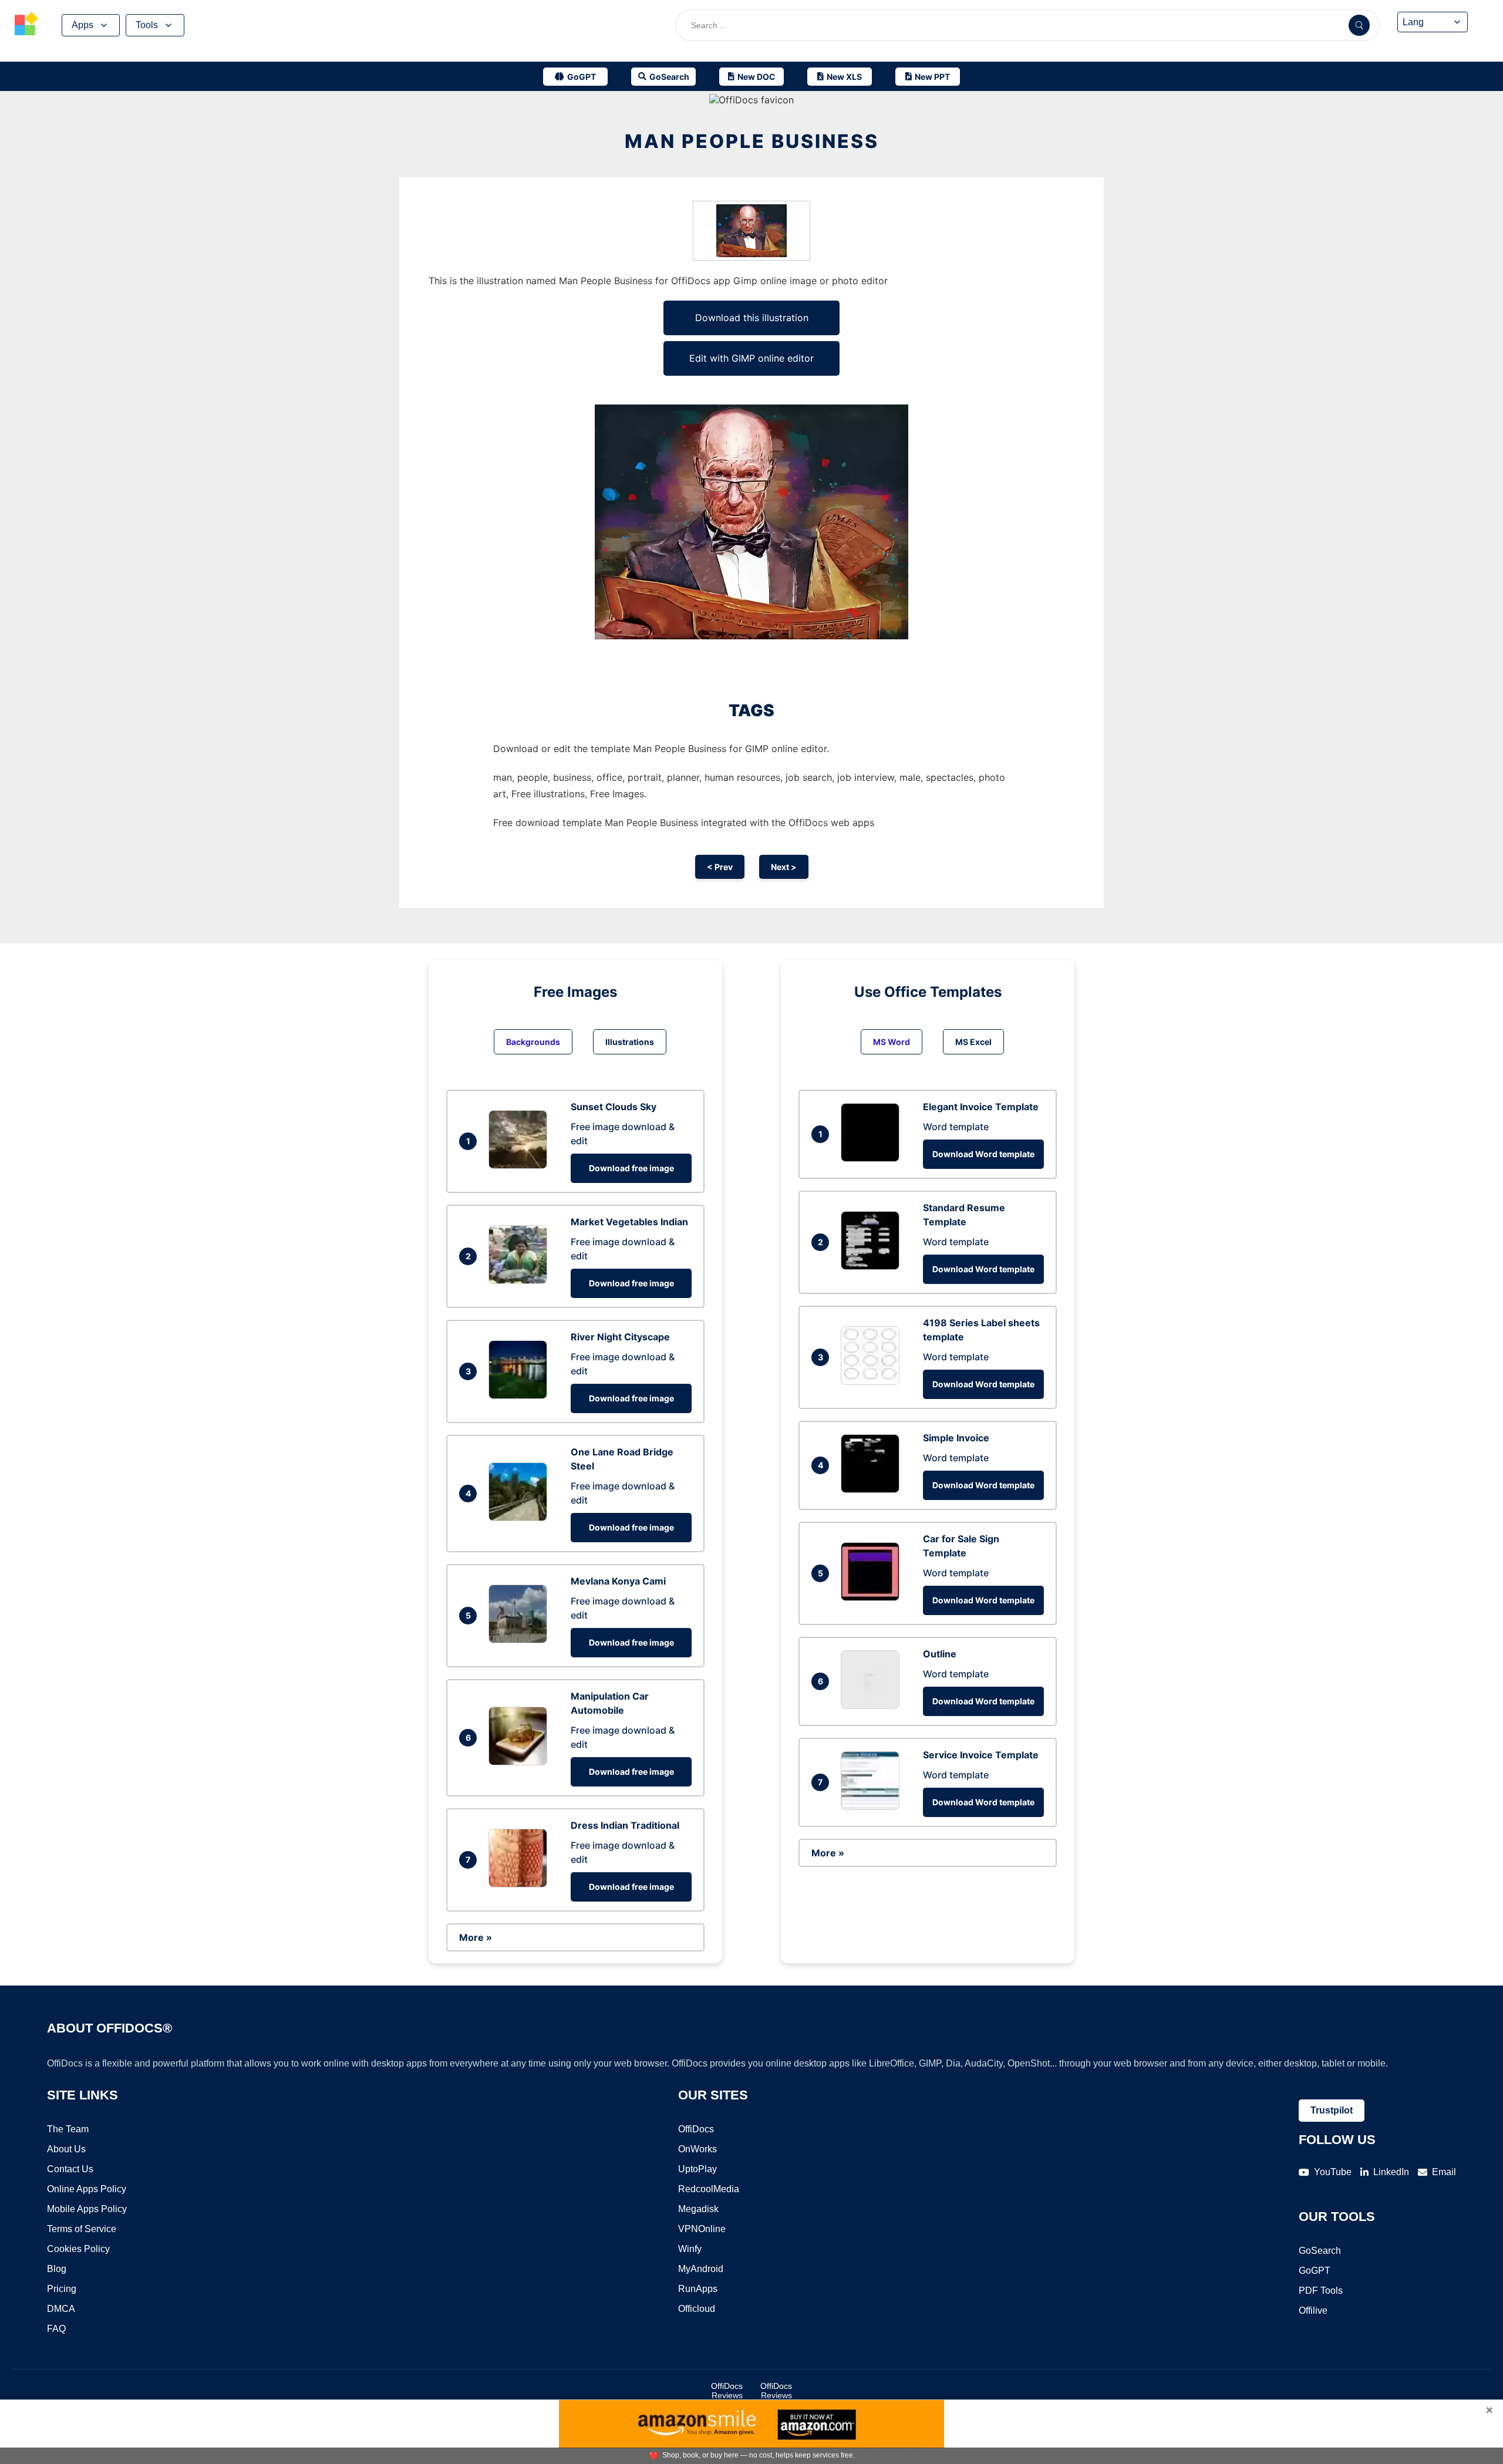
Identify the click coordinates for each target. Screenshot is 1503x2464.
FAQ (56, 2329)
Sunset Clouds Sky (614, 1107)
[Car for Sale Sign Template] (873, 1597)
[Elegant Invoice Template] (873, 1158)
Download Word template (983, 1154)
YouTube (1333, 2172)
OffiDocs (696, 2129)
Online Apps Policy (87, 2189)
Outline (940, 1654)
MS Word (892, 1042)
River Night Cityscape (620, 1337)
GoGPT (1315, 2271)
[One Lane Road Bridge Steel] (521, 1518)
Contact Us (70, 2169)
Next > (784, 867)
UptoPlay (697, 2169)
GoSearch (1320, 2251)
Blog (57, 2269)
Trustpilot (1332, 2110)
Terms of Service (82, 2229)
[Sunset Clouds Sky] (521, 1165)
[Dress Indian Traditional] (521, 1884)
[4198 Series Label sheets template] (873, 1381)
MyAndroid (701, 2269)
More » (476, 1937)
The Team (68, 2129)
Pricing (62, 2289)
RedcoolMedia (709, 2189)
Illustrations (630, 1042)
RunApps (698, 2289)
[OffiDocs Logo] (26, 25)
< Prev (720, 867)
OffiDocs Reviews (727, 2391)
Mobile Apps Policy (87, 2209)
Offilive (1313, 2310)
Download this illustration (752, 318)
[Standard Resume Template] (873, 1266)
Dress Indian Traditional (625, 1825)
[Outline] (873, 1705)
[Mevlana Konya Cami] (521, 1640)
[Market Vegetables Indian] (521, 1280)
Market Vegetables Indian (629, 1222)
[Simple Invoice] (873, 1489)
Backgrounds (533, 1042)
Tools (147, 25)
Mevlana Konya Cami (618, 1581)
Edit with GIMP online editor (751, 358)
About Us (66, 2149)
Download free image (631, 1168)
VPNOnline (702, 2229)
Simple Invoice (956, 1438)
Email (1444, 2172)
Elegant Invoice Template (981, 1107)
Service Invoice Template (981, 1755)
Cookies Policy (78, 2249)
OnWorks (697, 2149)
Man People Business (752, 141)
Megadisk (698, 2209)
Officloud (697, 2309)
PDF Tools (1321, 2291)
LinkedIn (1391, 2172)
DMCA (61, 2309)
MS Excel (973, 1042)
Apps (82, 25)
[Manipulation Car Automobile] (521, 1762)
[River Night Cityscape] (521, 1396)
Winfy (690, 2249)
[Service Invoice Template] (873, 1806)
